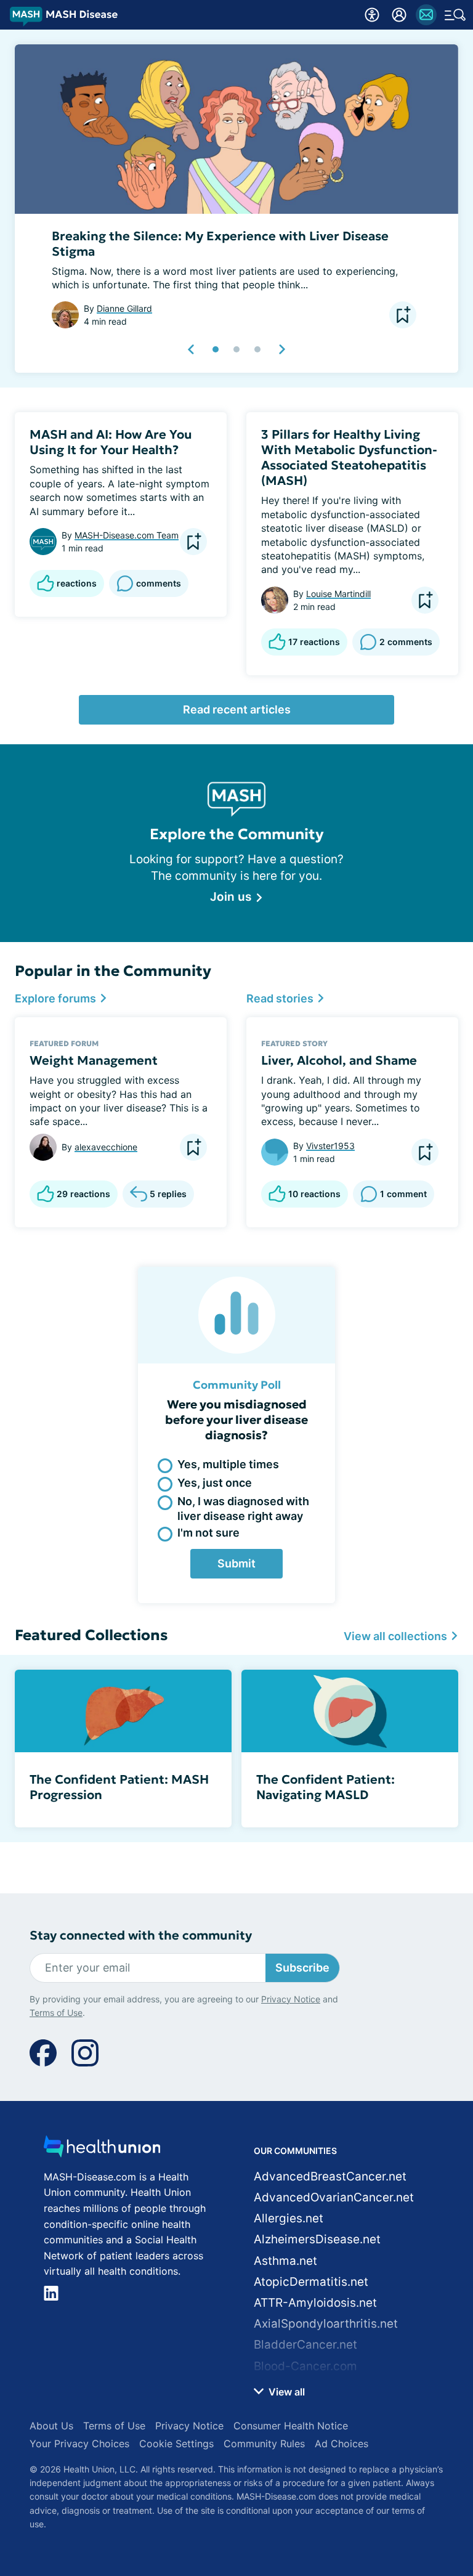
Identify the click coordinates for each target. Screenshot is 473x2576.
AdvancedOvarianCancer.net (334, 2197)
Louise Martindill (338, 594)
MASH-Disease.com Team (127, 535)
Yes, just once (215, 1483)
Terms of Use (56, 2013)
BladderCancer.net (305, 2345)
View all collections (397, 1636)
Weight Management (94, 1060)
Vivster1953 (330, 1146)
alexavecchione (106, 1147)
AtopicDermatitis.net (311, 2282)
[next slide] (281, 349)
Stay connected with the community (141, 1936)
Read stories (281, 998)
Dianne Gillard (124, 308)
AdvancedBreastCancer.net (330, 2176)
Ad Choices (342, 2444)
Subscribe (302, 1968)
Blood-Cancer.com (305, 2366)
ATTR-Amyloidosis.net (315, 2303)
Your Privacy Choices (79, 2444)
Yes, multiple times (228, 1464)
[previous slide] (192, 349)
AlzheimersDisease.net (317, 2239)
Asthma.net (285, 2261)
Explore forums (57, 998)
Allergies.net (289, 2218)
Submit (236, 1563)
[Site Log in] (399, 15)
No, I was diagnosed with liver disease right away (243, 1508)
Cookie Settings (176, 2444)
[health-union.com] (102, 2150)
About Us (51, 2426)
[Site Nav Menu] (455, 15)
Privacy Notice (291, 1999)
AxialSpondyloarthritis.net (326, 2324)
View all (285, 2392)
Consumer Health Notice (291, 2426)
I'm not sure (208, 1533)
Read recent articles (237, 709)
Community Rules (264, 2444)
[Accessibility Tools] (372, 15)
